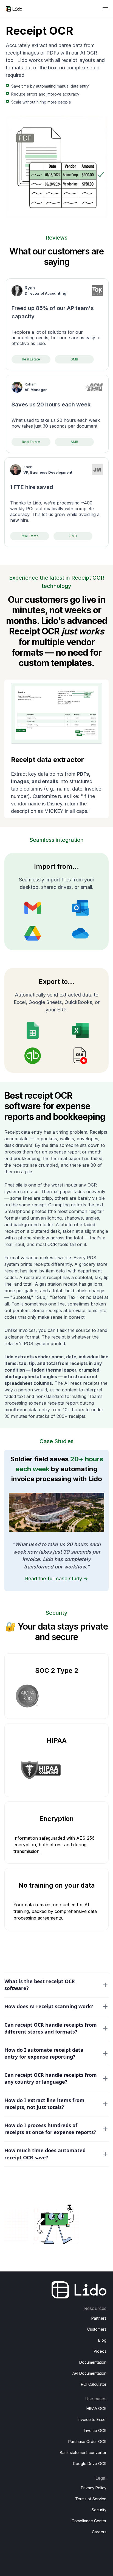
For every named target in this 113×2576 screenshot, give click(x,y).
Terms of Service (91, 2499)
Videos (100, 2351)
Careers (99, 2532)
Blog (102, 2340)
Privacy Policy (94, 2488)
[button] (105, 9)
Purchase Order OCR (87, 2441)
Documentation (93, 2362)
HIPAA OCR (96, 2408)
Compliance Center (89, 2521)
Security (99, 2510)
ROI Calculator (94, 2384)
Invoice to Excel (92, 2419)
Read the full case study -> (57, 1579)
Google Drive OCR (90, 2464)
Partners (99, 2318)
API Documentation (89, 2373)
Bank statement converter (83, 2453)
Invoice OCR (95, 2430)
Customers (97, 2329)
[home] (14, 9)
